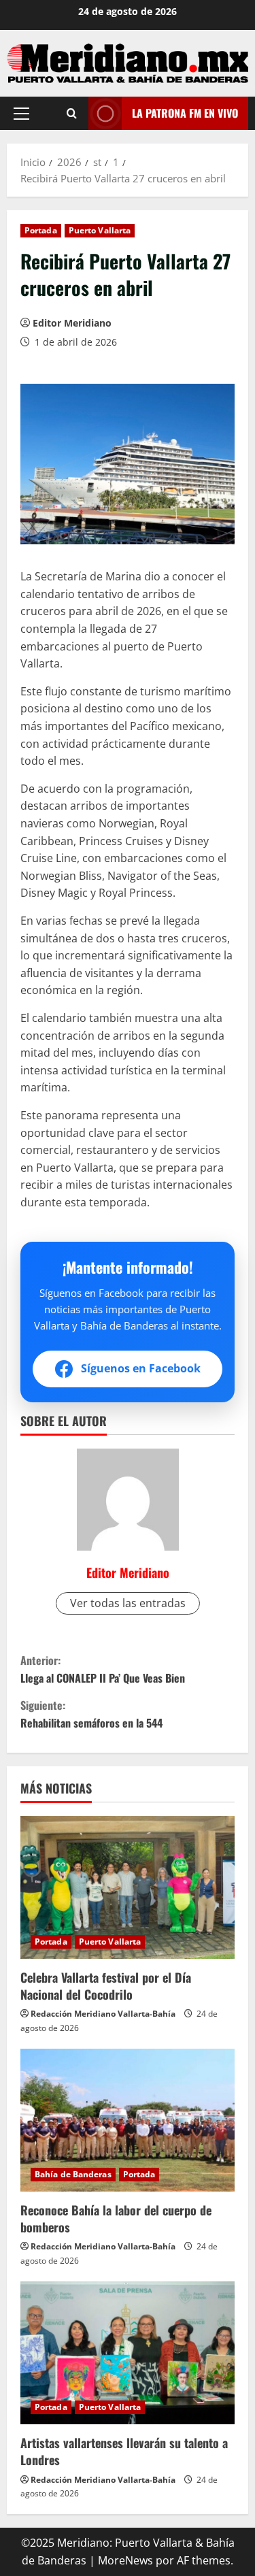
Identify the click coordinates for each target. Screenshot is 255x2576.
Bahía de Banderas (73, 2174)
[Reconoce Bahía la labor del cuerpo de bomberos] (128, 2120)
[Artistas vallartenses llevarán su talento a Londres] (128, 2353)
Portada (41, 230)
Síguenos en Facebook (141, 1368)
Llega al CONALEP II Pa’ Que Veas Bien (103, 1669)
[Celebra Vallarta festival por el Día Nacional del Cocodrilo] (128, 1887)
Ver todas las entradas (128, 1603)
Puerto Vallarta (100, 230)
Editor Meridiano (72, 323)
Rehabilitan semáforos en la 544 (91, 1714)
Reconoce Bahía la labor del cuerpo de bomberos (116, 2218)
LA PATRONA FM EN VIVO (185, 113)
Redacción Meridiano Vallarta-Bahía (103, 2014)
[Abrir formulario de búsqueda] (72, 113)
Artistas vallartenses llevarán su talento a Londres (124, 2451)
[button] (21, 114)
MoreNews (125, 2560)
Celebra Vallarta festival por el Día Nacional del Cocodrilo (106, 1986)
